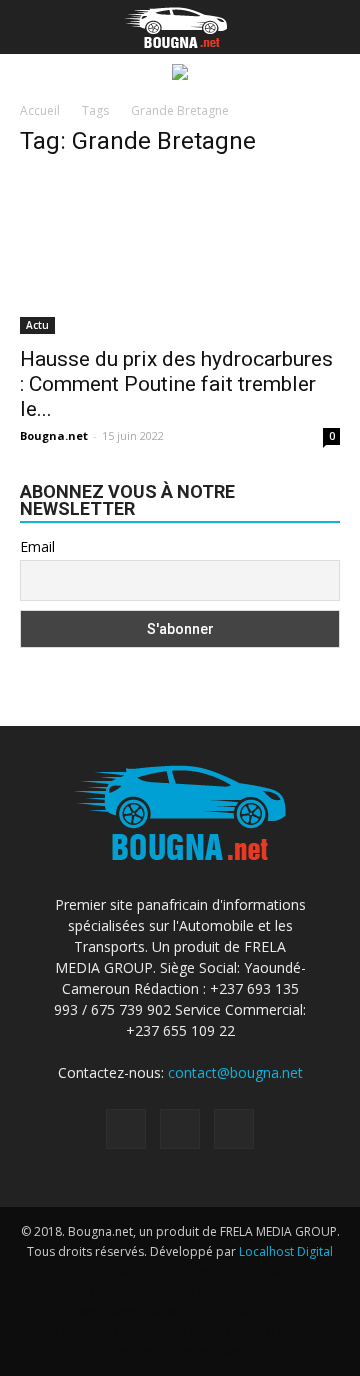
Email (37, 546)
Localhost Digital (286, 1251)
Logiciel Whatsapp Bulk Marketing (128, 1311)
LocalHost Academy (155, 1271)
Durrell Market (265, 1271)
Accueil (40, 110)
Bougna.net (54, 435)
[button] (332, 27)
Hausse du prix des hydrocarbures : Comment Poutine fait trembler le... (176, 384)
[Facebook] (126, 1129)
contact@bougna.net (235, 1072)
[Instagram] (180, 1129)
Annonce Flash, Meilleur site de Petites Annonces (175, 1291)
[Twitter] (234, 1129)
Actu (37, 325)
